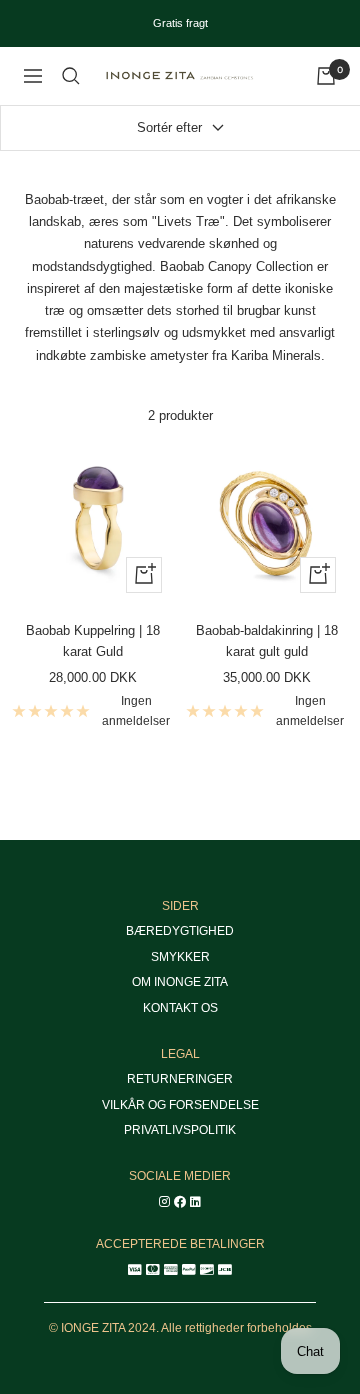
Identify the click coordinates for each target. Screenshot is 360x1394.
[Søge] (71, 76)
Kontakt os (180, 1008)
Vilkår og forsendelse (180, 1105)
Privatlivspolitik (180, 1130)
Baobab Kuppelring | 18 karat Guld (93, 641)
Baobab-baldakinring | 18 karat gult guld (267, 641)
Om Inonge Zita (180, 982)
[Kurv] (326, 76)
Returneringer (180, 1079)
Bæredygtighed (180, 931)
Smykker (180, 957)
